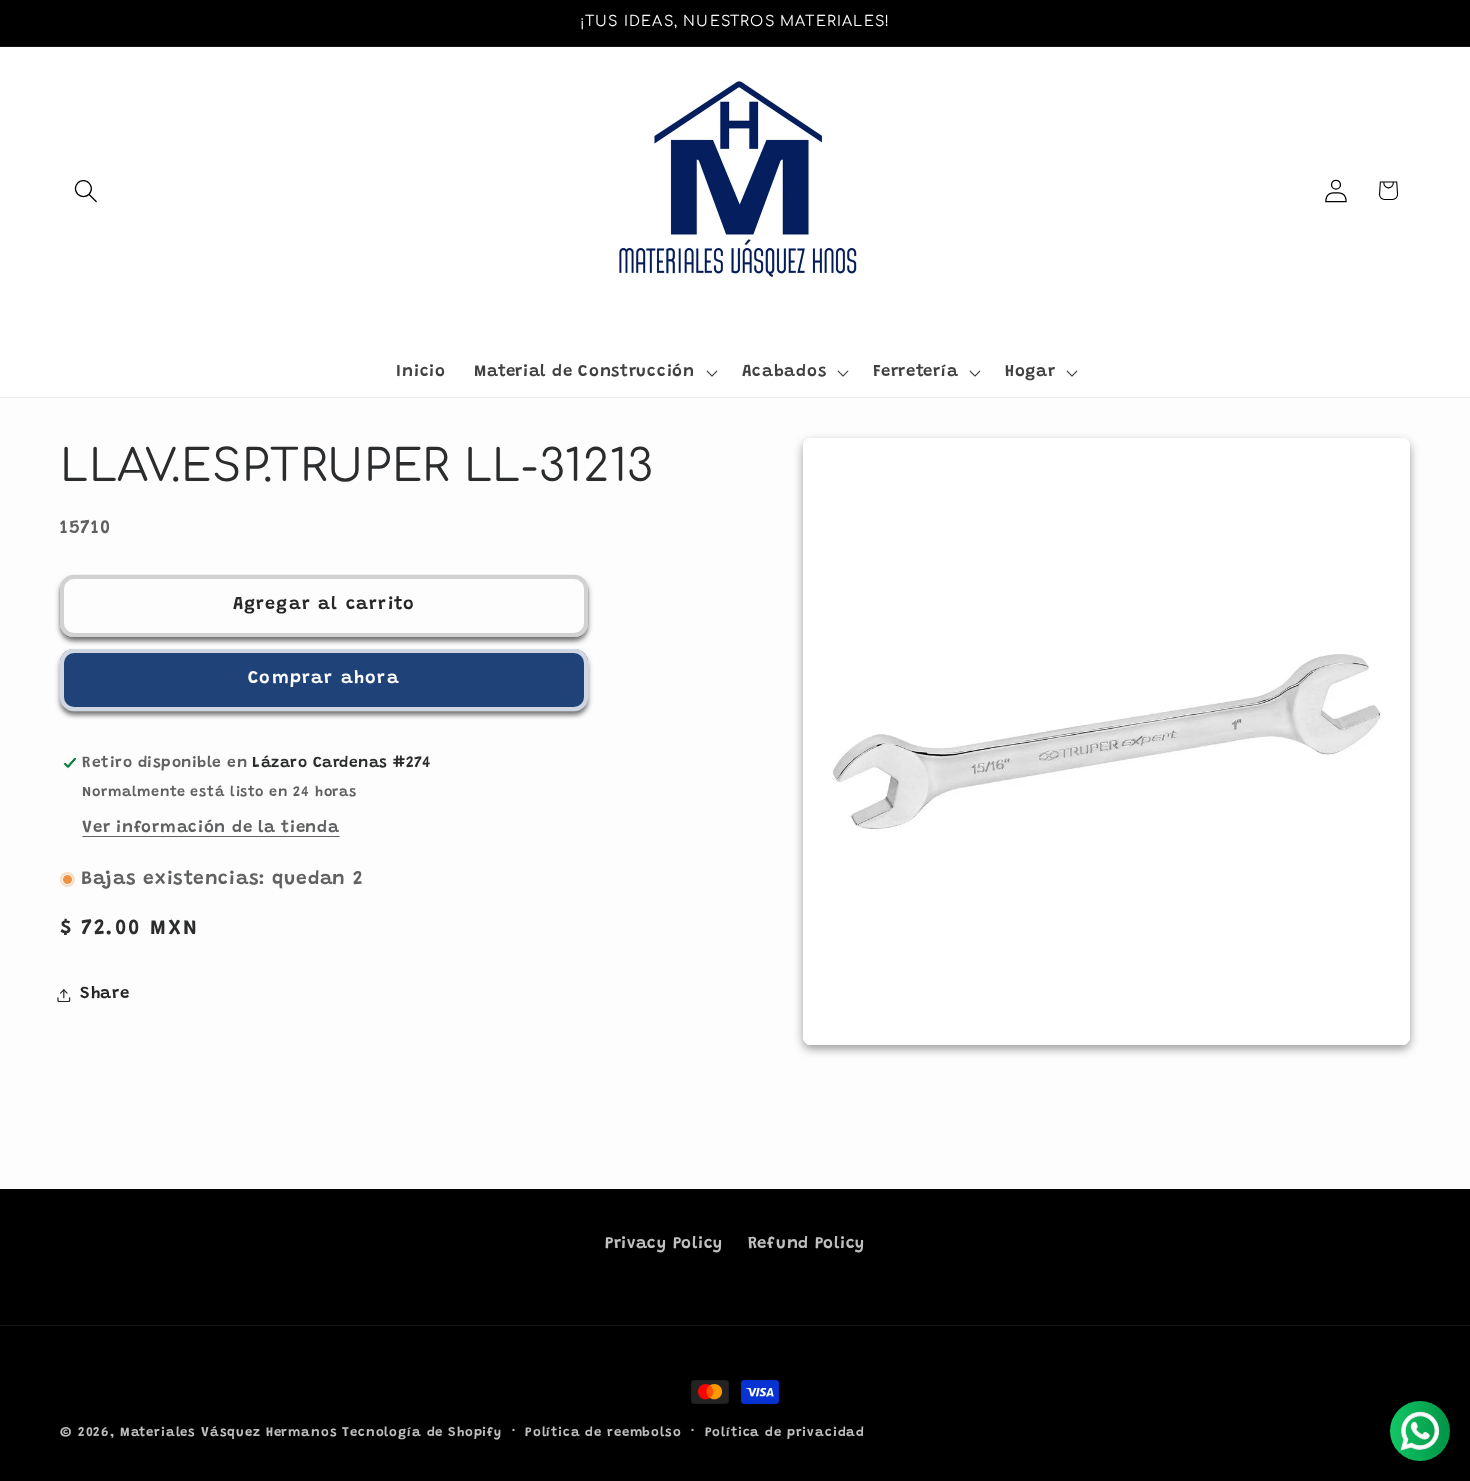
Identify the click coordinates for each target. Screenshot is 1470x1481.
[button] (86, 190)
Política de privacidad (785, 1432)
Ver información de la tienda (210, 828)
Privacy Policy (664, 1244)
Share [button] (105, 994)
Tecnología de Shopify (422, 1432)
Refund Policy (806, 1244)
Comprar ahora (324, 680)
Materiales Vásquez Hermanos (229, 1432)
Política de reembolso (603, 1432)
